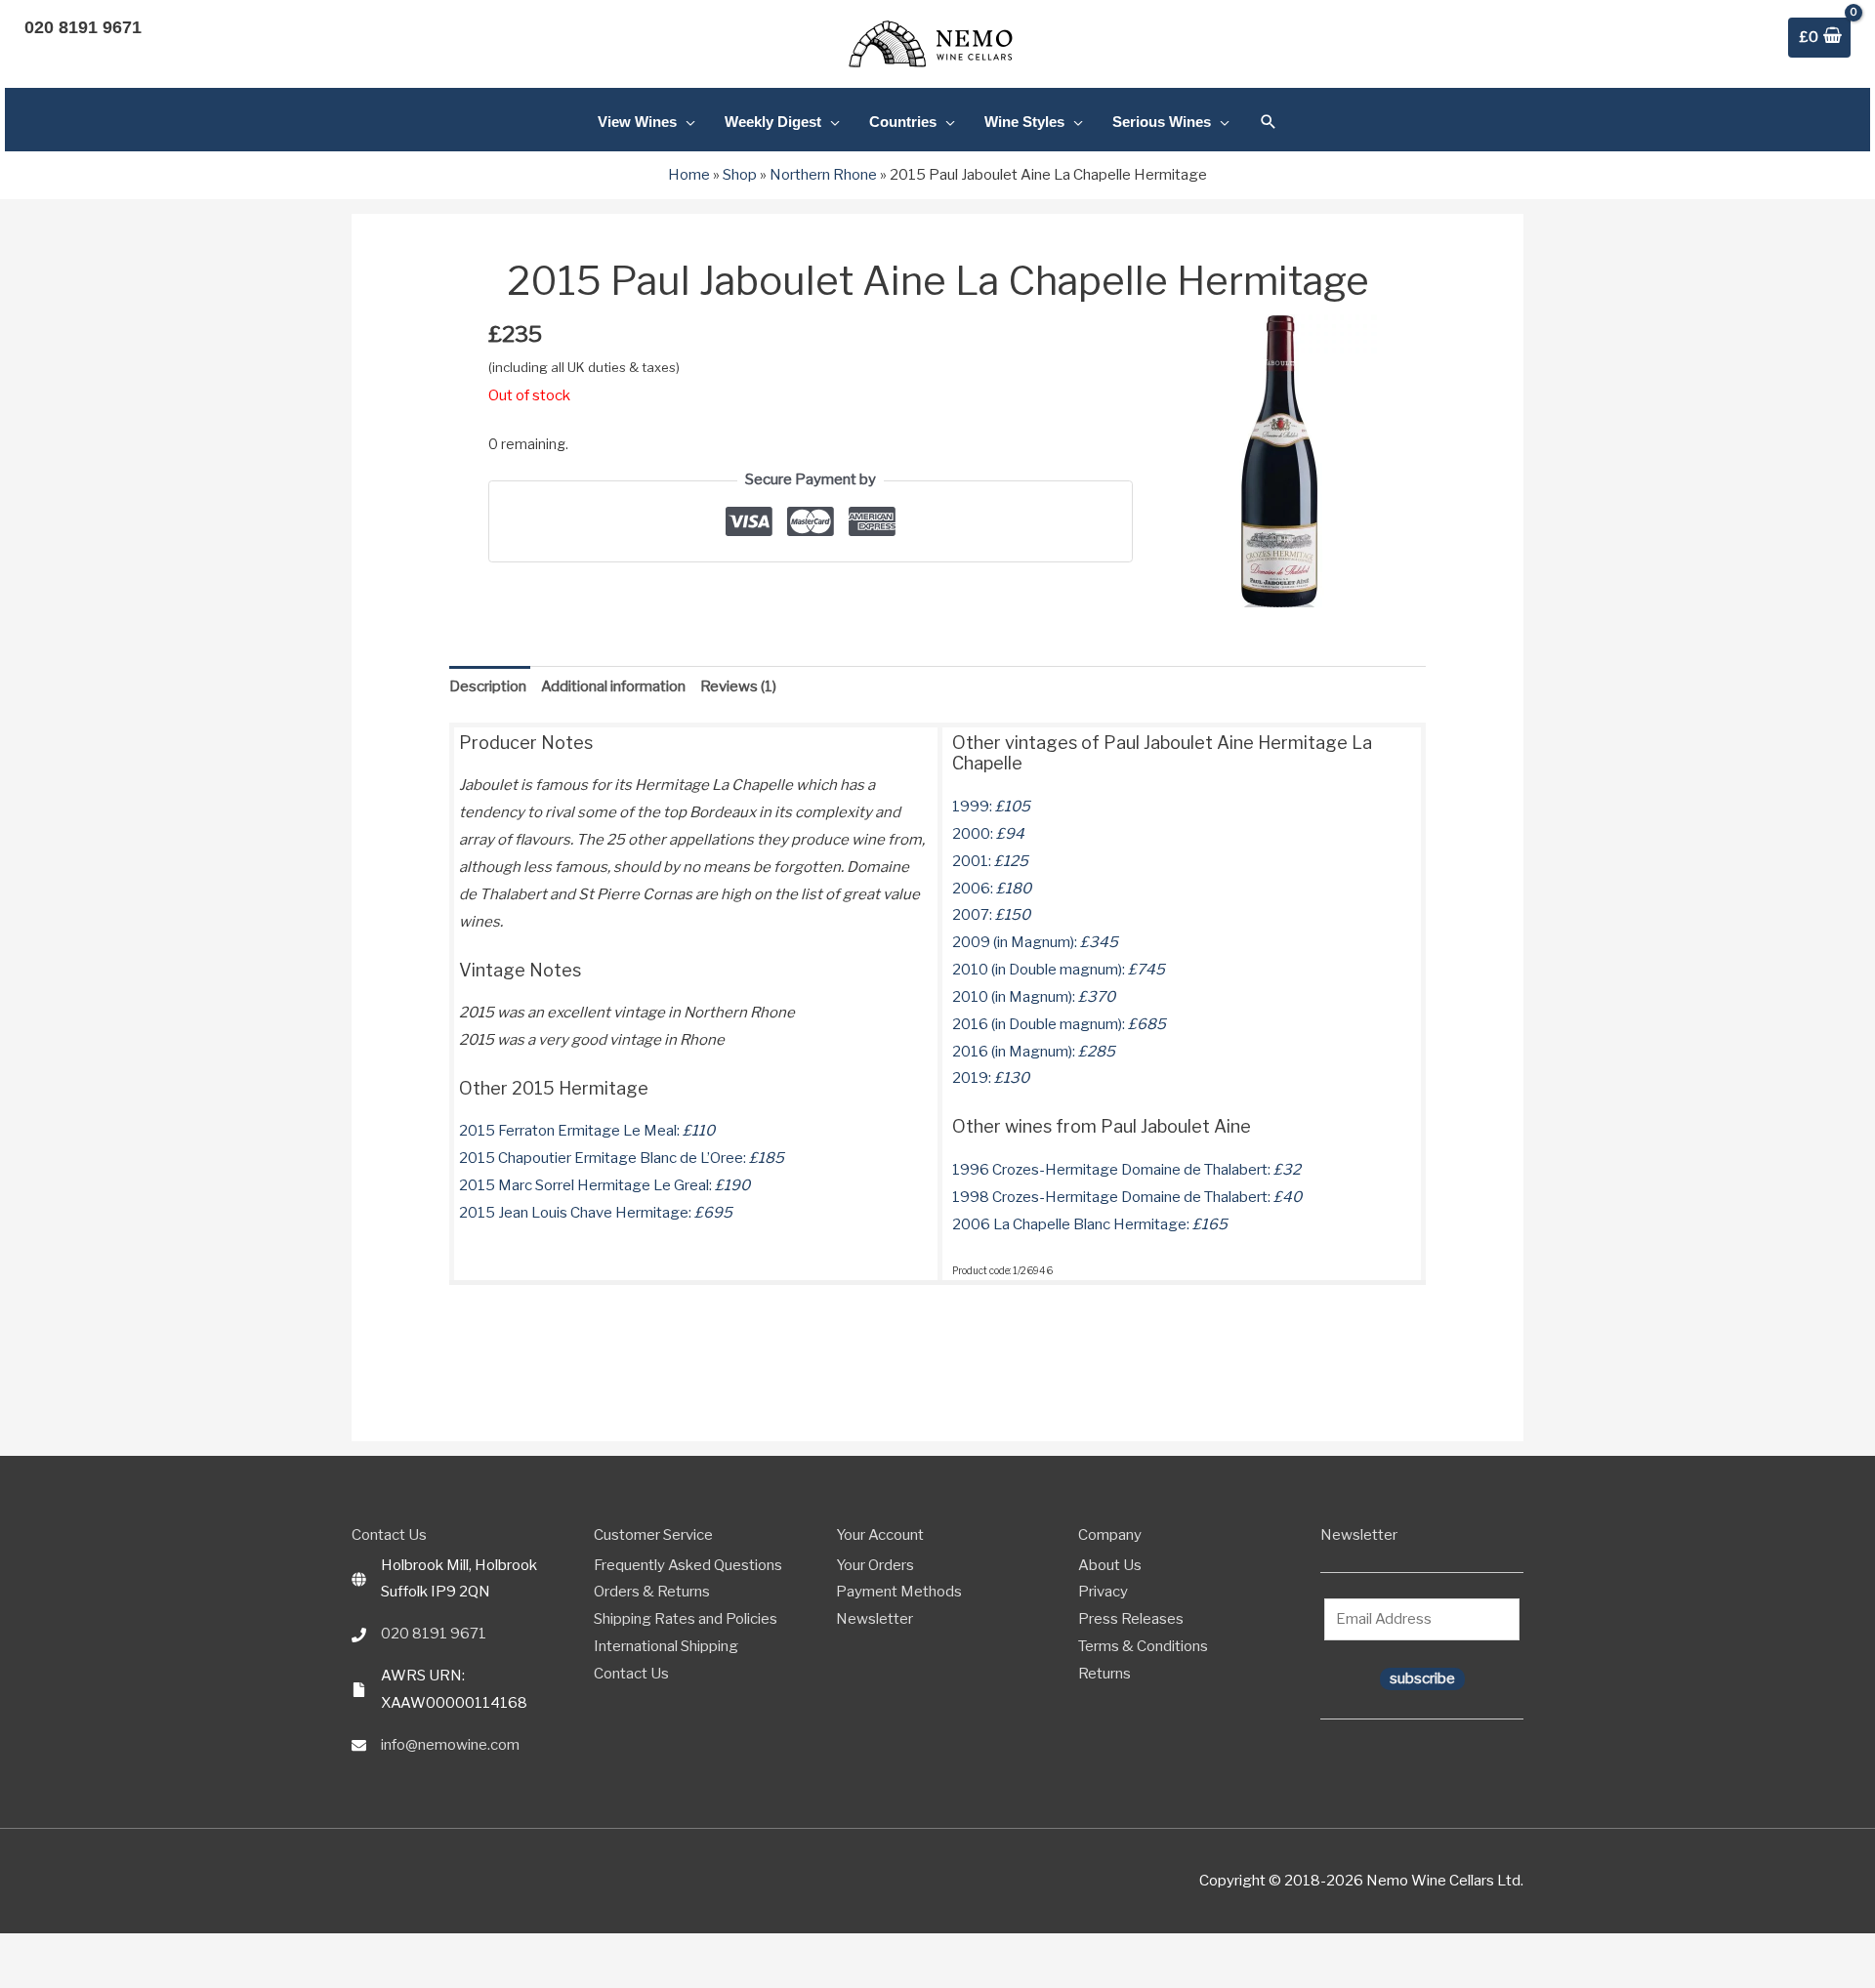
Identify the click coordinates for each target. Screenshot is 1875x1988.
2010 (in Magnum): (1034, 997)
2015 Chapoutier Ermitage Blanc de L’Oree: (622, 1158)
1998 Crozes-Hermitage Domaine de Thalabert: (1127, 1197)
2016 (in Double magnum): (1059, 1024)
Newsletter (875, 1619)
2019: (991, 1078)
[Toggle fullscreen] (32, 1951)
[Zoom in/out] (10, 1951)
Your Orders (875, 1565)
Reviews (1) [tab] (738, 686)
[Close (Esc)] (77, 1951)
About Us (1110, 1565)
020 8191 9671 (434, 1634)
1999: (991, 807)
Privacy (1103, 1592)
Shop (740, 175)
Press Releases (1131, 1619)
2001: (990, 861)
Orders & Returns (652, 1592)
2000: (988, 834)
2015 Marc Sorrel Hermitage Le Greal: (604, 1185)
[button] (1269, 122)
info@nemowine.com (450, 1745)
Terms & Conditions (1143, 1646)
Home (689, 175)
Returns (1104, 1674)
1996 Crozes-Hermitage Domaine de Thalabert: (1126, 1170)
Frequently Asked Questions (688, 1565)
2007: (991, 915)
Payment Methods (899, 1592)
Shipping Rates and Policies (686, 1619)
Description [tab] (488, 686)
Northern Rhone (823, 175)
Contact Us (631, 1674)
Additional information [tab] (613, 686)
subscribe (1422, 1678)
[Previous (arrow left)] (10, 1978)
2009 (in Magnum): (1035, 942)
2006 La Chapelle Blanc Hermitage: (1090, 1224)
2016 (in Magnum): (1034, 1052)
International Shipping (666, 1646)
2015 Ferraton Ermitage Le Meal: (587, 1131)
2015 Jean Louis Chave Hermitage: (596, 1213)
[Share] (55, 1951)
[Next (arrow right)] (32, 1978)
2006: (992, 889)
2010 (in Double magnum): (1059, 970)
